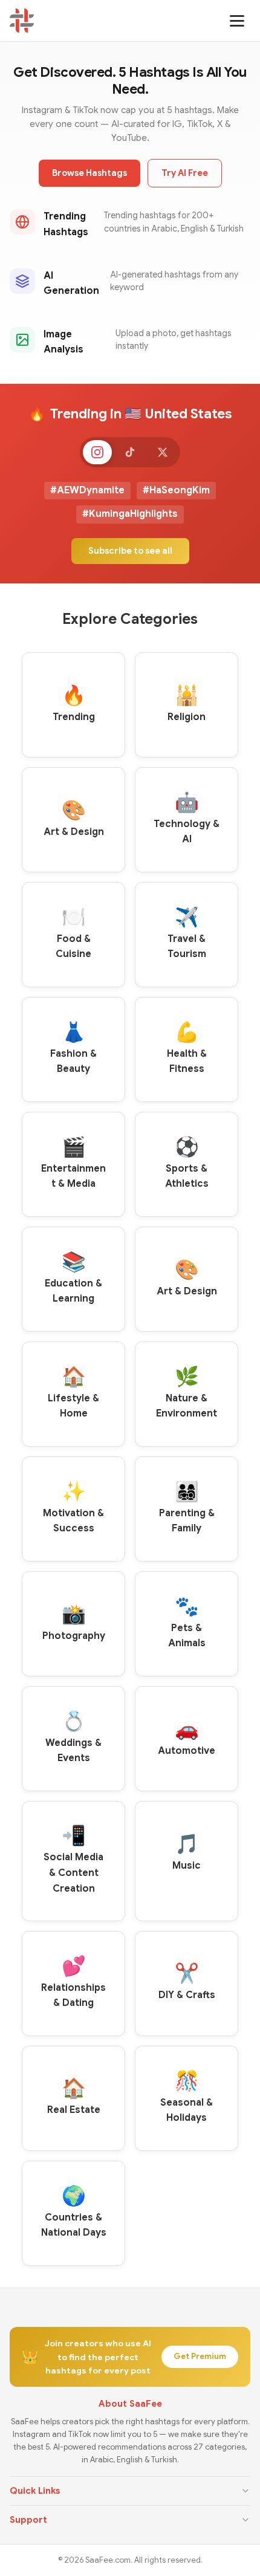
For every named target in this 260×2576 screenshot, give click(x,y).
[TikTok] (130, 452)
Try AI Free (185, 173)
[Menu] (237, 21)
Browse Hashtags (89, 173)
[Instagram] (97, 452)
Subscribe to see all (130, 551)
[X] (163, 452)
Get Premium (200, 2356)
